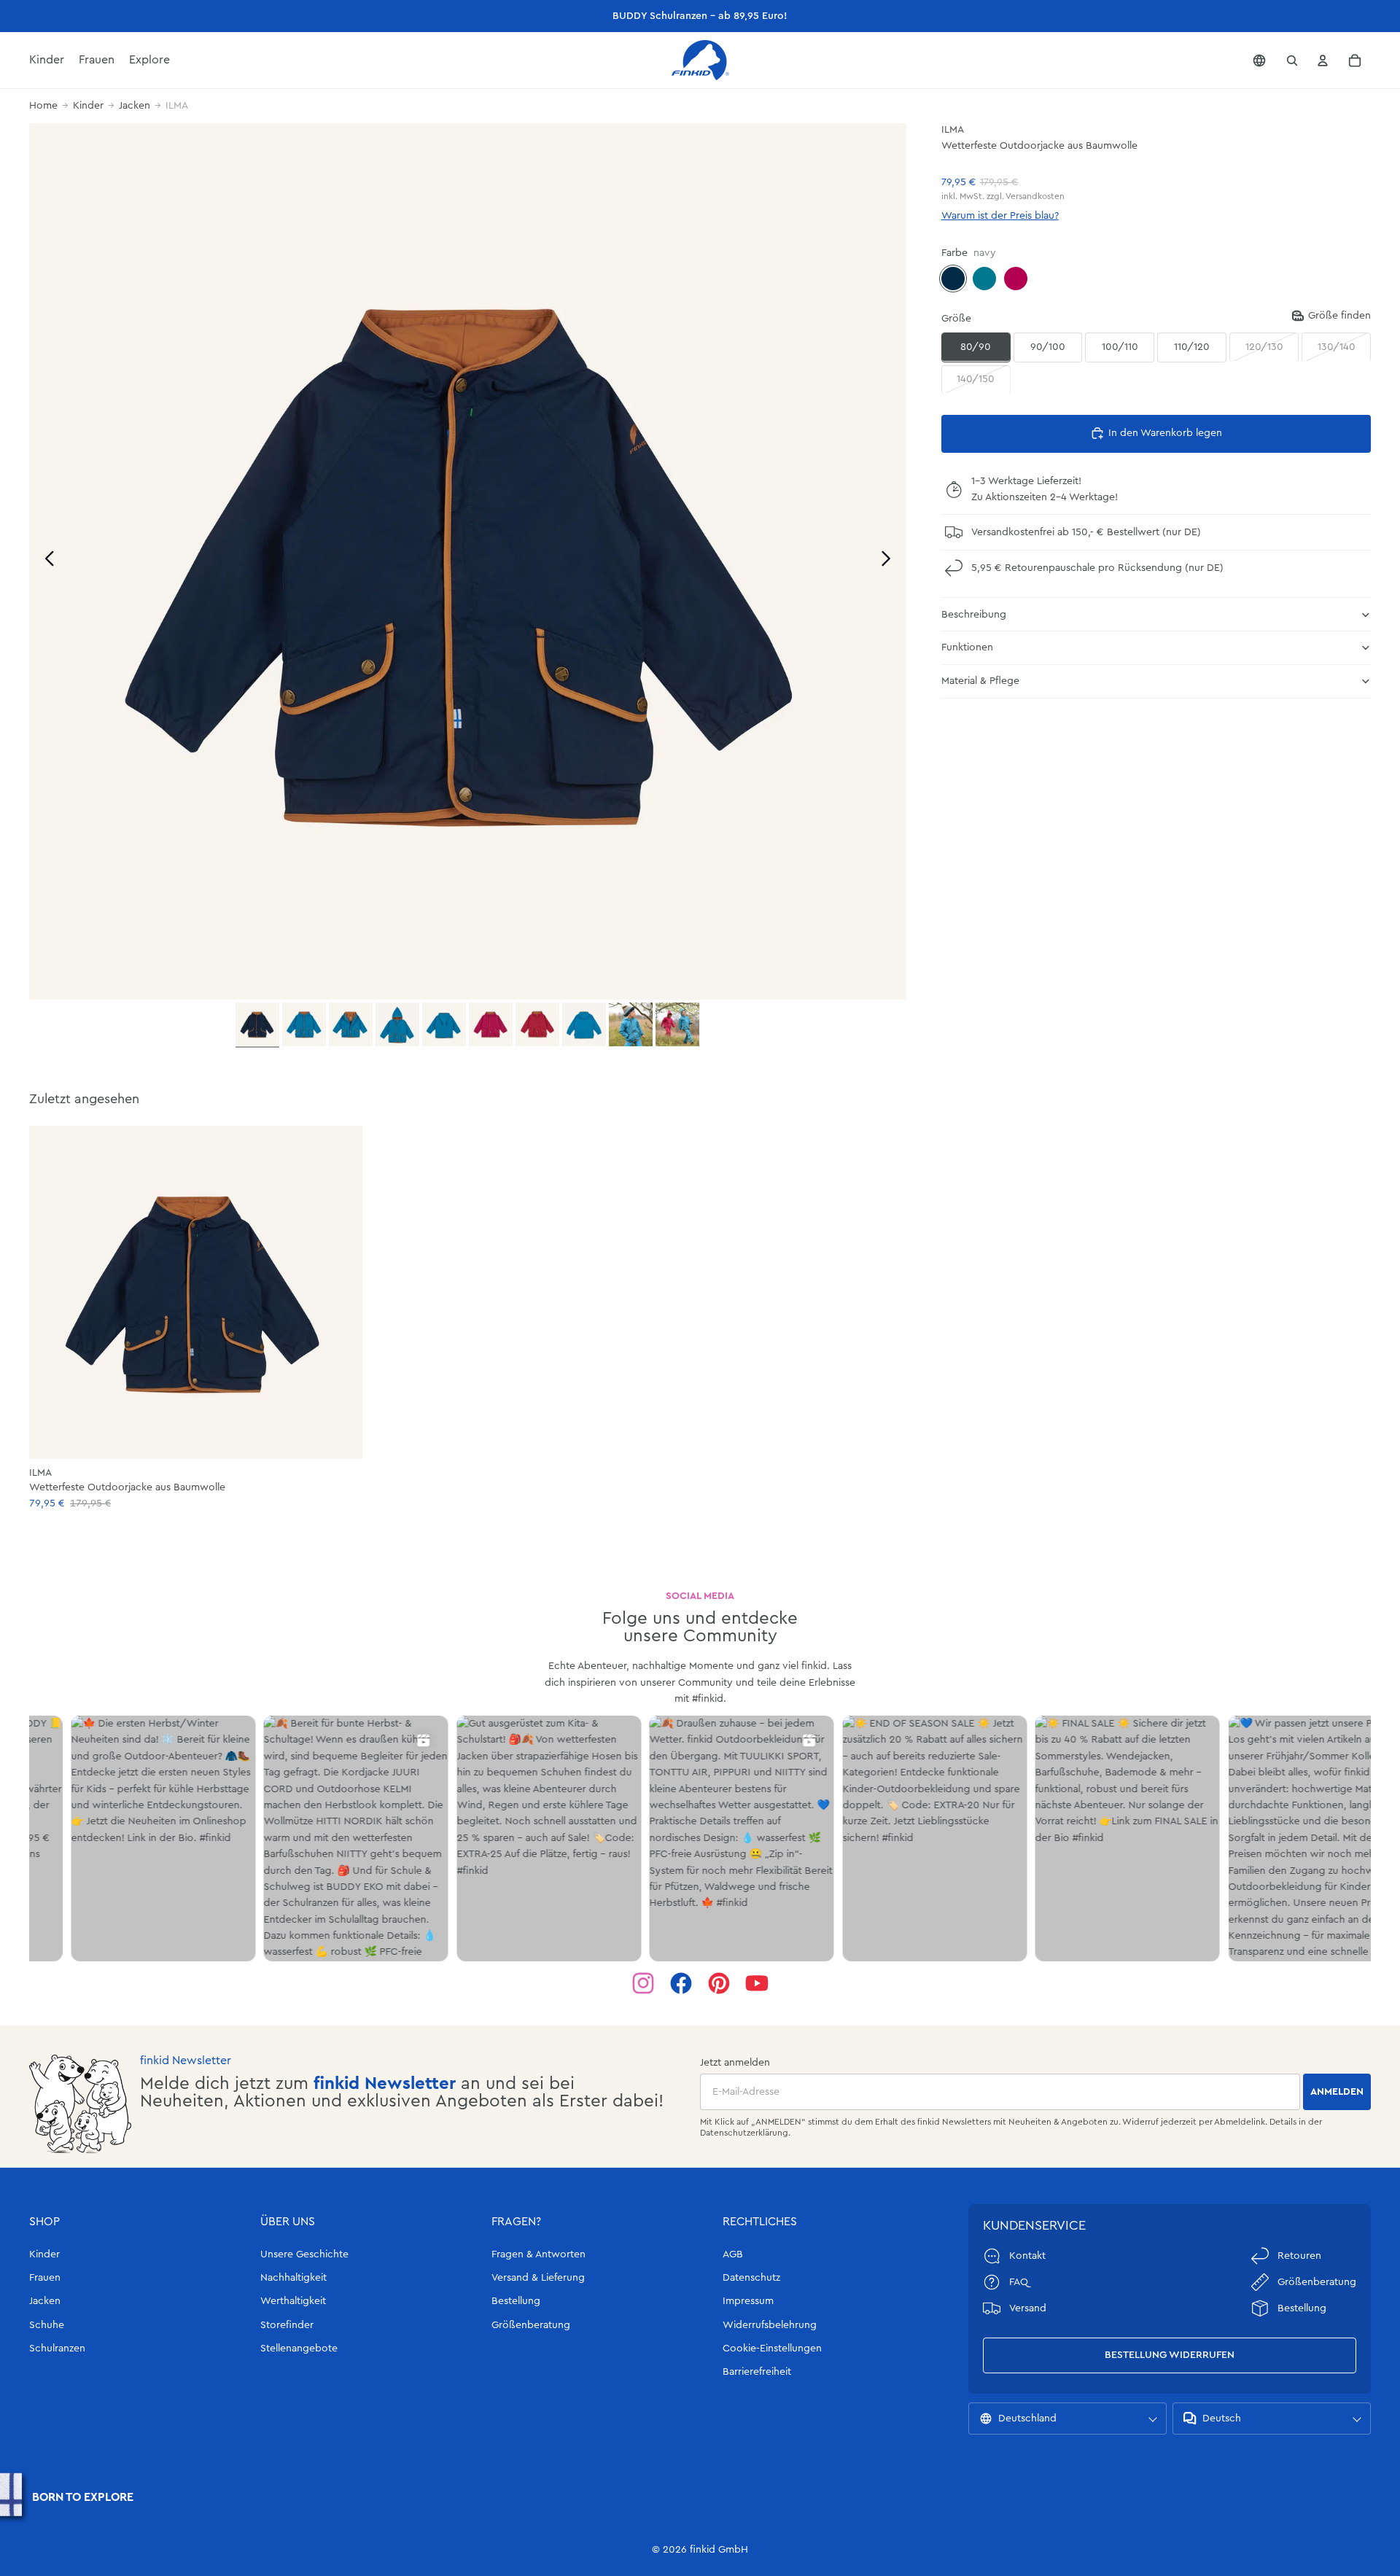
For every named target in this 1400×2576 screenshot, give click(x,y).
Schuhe (47, 2325)
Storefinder (287, 2325)
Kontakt (1027, 2256)
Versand (1028, 2308)
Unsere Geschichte (304, 2254)
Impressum (748, 2301)
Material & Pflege (980, 681)
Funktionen (967, 647)
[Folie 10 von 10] (677, 1024)
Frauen (45, 2278)
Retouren (1299, 2256)
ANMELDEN (1337, 2092)
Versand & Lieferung (538, 2278)
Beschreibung (974, 614)
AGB (733, 2254)
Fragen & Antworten (538, 2254)
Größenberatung (531, 2325)
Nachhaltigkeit (293, 2278)
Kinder (88, 106)
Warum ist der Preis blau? (1000, 216)
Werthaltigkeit (293, 2301)
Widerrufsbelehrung (770, 2325)
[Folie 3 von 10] (351, 1024)
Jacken (135, 106)
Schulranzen (57, 2349)
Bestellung (516, 2301)
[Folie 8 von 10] (584, 1024)
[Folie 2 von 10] (304, 1024)
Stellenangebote (299, 2349)
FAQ (1019, 2282)
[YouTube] (757, 1983)
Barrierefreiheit (757, 2372)
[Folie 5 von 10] (444, 1024)
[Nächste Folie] (890, 561)
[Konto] (1323, 61)
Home (43, 106)
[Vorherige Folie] (46, 561)
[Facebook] (681, 1983)
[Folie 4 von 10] (397, 1024)
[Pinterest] (719, 1983)
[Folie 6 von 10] (491, 1024)
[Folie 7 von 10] (537, 1024)
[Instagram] (643, 1983)
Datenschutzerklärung (744, 2133)
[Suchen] (1292, 61)
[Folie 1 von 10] (257, 1025)
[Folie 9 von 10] (631, 1024)
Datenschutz (751, 2278)
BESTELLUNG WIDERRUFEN (1170, 2355)
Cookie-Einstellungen (772, 2349)
